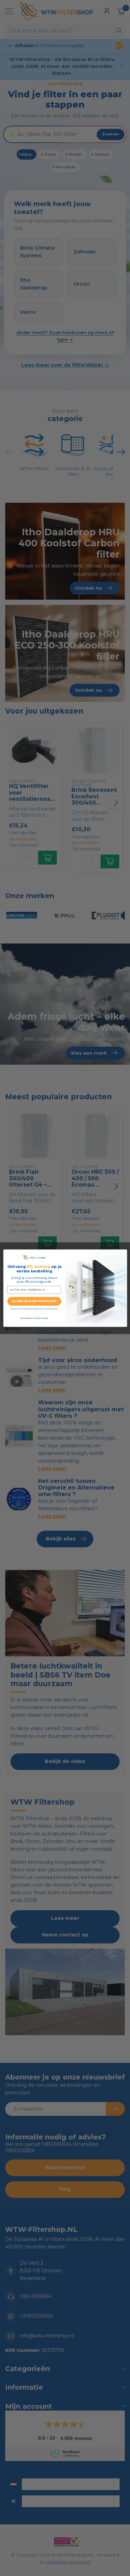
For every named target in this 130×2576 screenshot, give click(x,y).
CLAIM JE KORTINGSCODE (34, 1301)
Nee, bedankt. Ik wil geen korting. (34, 1318)
